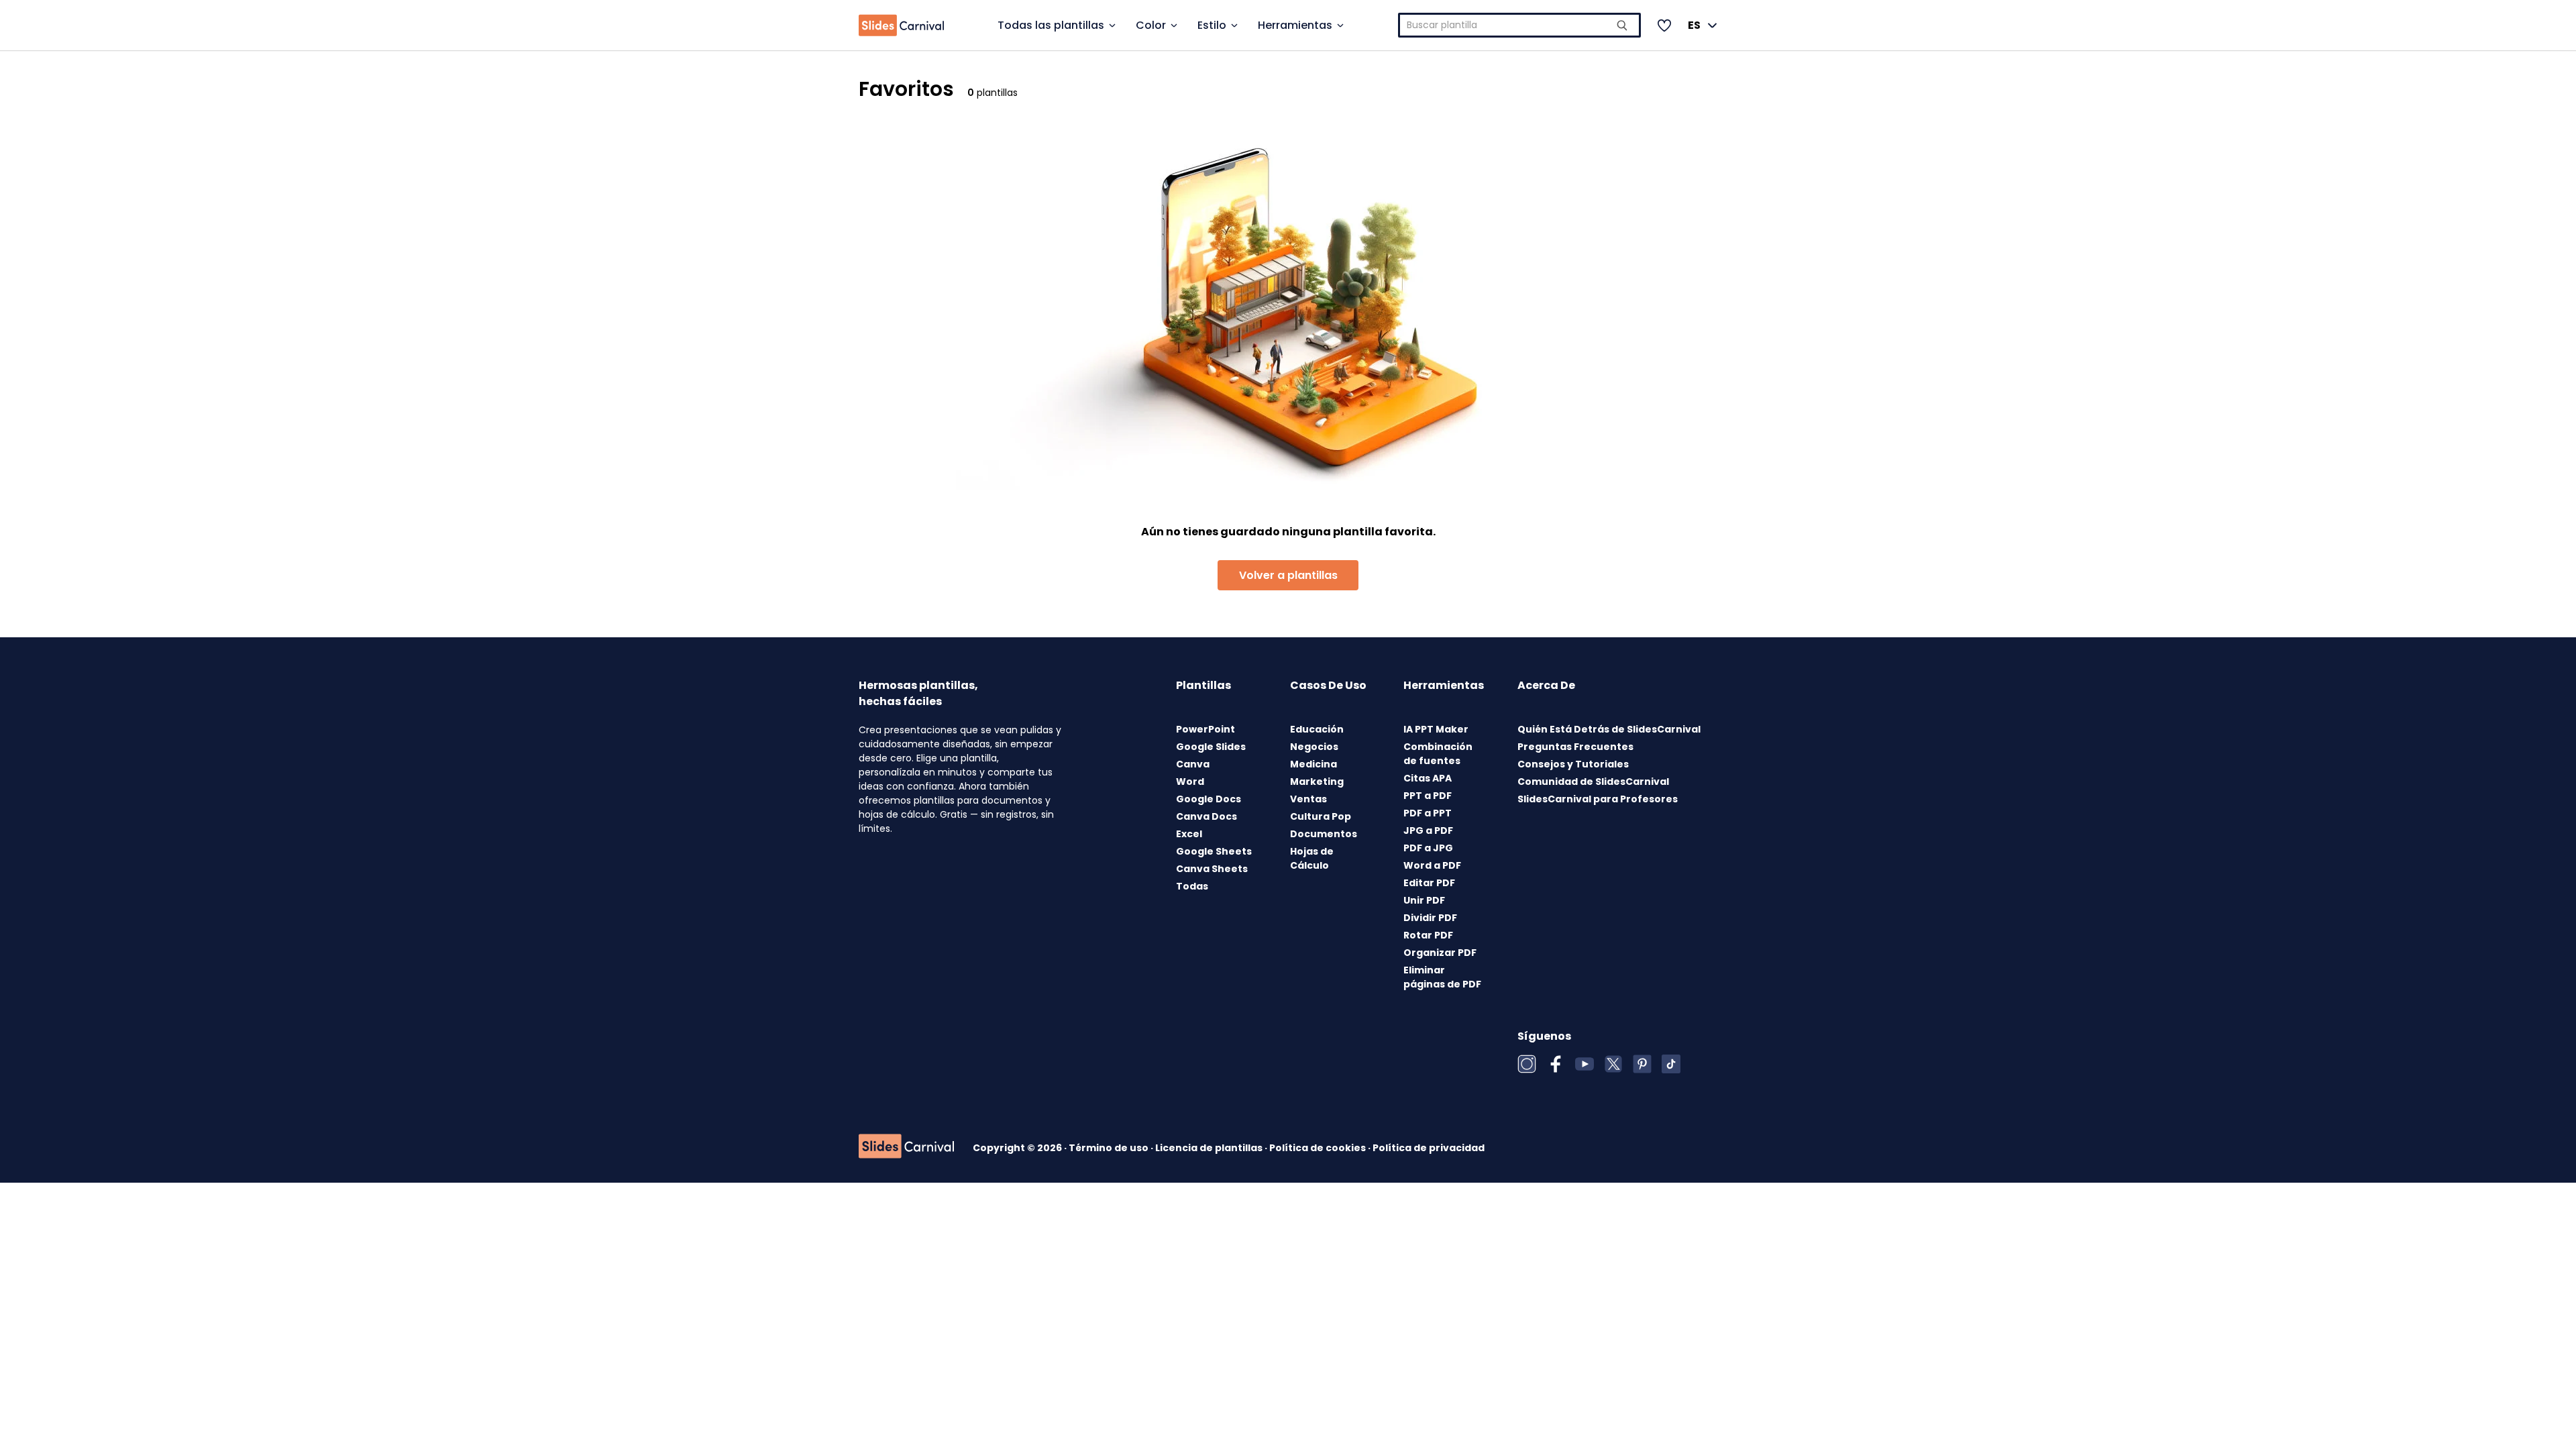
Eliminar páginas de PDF (1442, 977)
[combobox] (1520, 25)
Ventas (1308, 799)
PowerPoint (1205, 729)
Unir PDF (1424, 900)
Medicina (1313, 764)
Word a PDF (1432, 865)
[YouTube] (1585, 1064)
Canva (1193, 764)
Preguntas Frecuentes (1575, 747)
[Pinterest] (1642, 1064)
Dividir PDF (1430, 918)
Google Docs (1209, 799)
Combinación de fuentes (1438, 754)
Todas (1192, 886)
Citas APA (1428, 778)
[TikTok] (1671, 1064)
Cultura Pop (1321, 816)
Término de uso (1110, 1148)
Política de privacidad (1429, 1148)
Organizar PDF (1440, 953)
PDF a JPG (1428, 848)
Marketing (1317, 782)
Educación (1317, 729)
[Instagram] (1527, 1064)
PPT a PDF (1428, 796)
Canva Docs (1206, 816)
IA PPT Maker (1436, 729)
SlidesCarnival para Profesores (1598, 799)
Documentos (1324, 834)
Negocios (1314, 747)
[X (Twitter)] (1613, 1064)
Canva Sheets (1212, 869)
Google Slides (1211, 747)
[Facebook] (1556, 1064)
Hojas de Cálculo (1312, 858)
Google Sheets (1214, 851)
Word (1190, 782)
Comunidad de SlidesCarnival (1593, 782)
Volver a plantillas (1288, 575)
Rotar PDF (1428, 935)
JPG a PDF (1428, 830)
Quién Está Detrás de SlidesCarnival (1609, 729)
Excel (1189, 834)
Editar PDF (1429, 883)
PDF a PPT (1428, 813)
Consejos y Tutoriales (1573, 764)
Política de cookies (1319, 1148)
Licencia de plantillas (1210, 1148)
